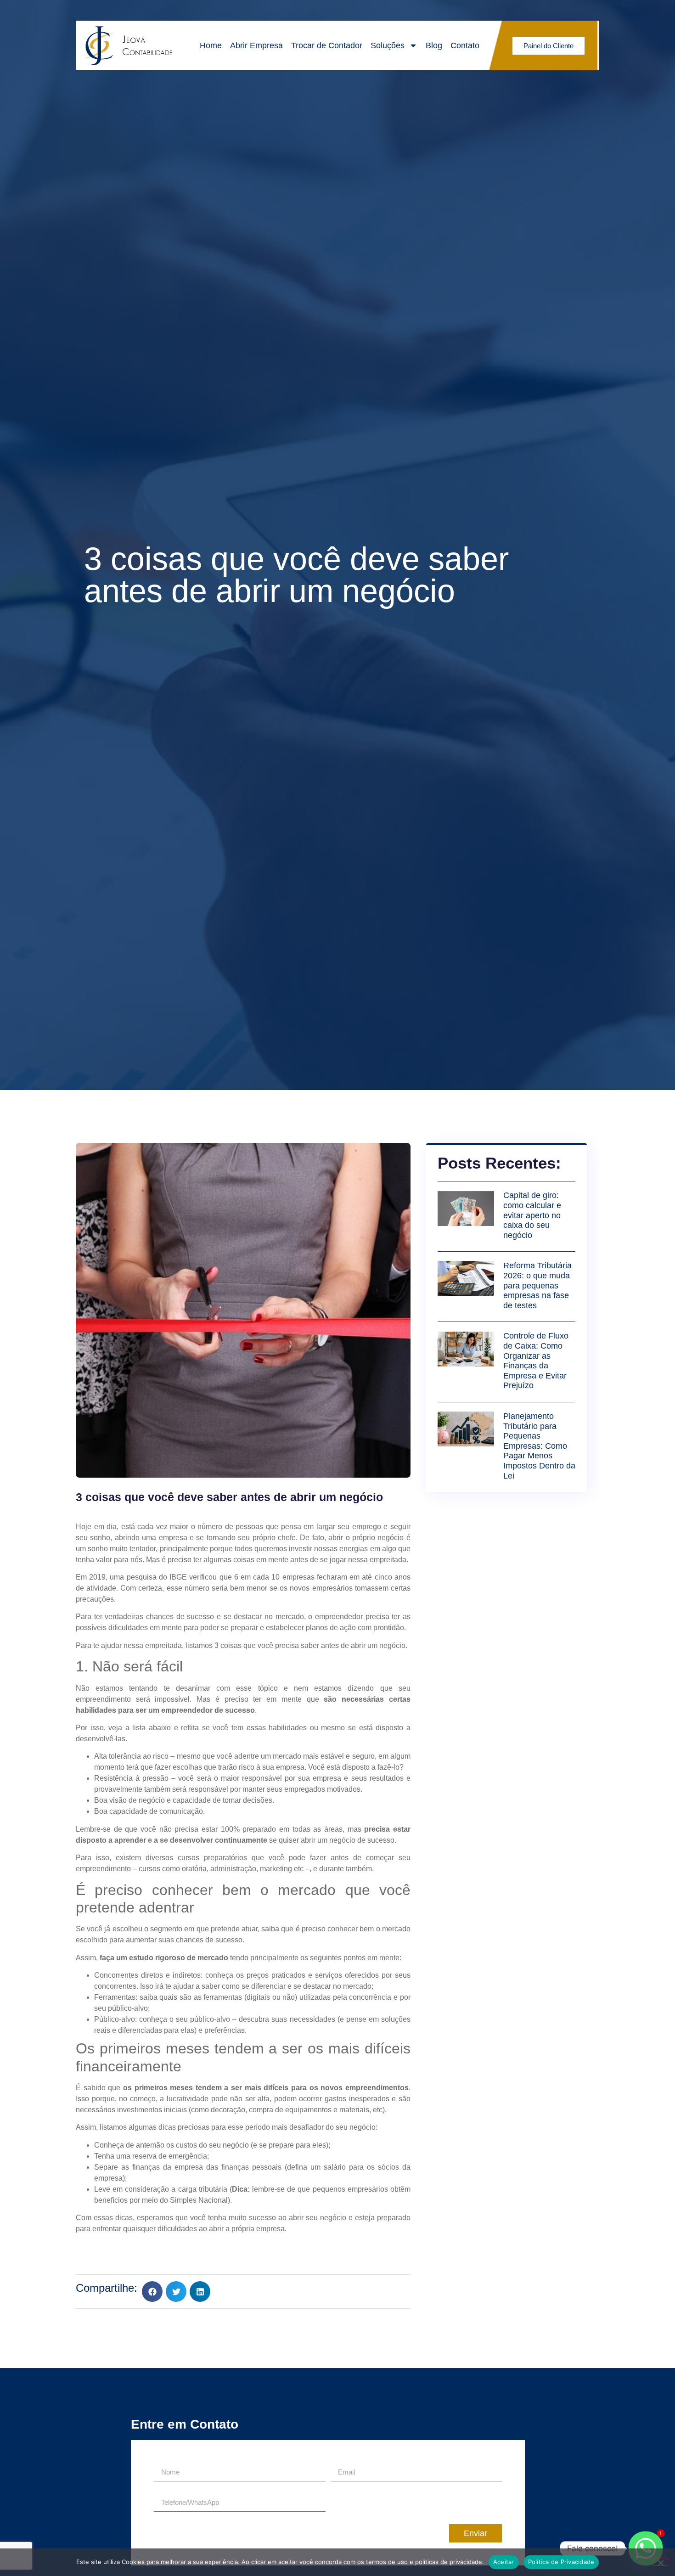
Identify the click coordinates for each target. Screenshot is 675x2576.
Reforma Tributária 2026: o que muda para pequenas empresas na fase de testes (537, 1285)
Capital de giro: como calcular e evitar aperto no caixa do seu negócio (532, 1215)
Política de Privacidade (561, 2562)
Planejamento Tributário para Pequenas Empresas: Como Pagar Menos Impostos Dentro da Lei (539, 1446)
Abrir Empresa (256, 45)
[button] (152, 2292)
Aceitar (504, 2562)
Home (211, 45)
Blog (434, 45)
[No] (660, 2562)
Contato (465, 45)
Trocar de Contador (327, 45)
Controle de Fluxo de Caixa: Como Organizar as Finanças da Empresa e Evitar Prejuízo (536, 1361)
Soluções (388, 45)
